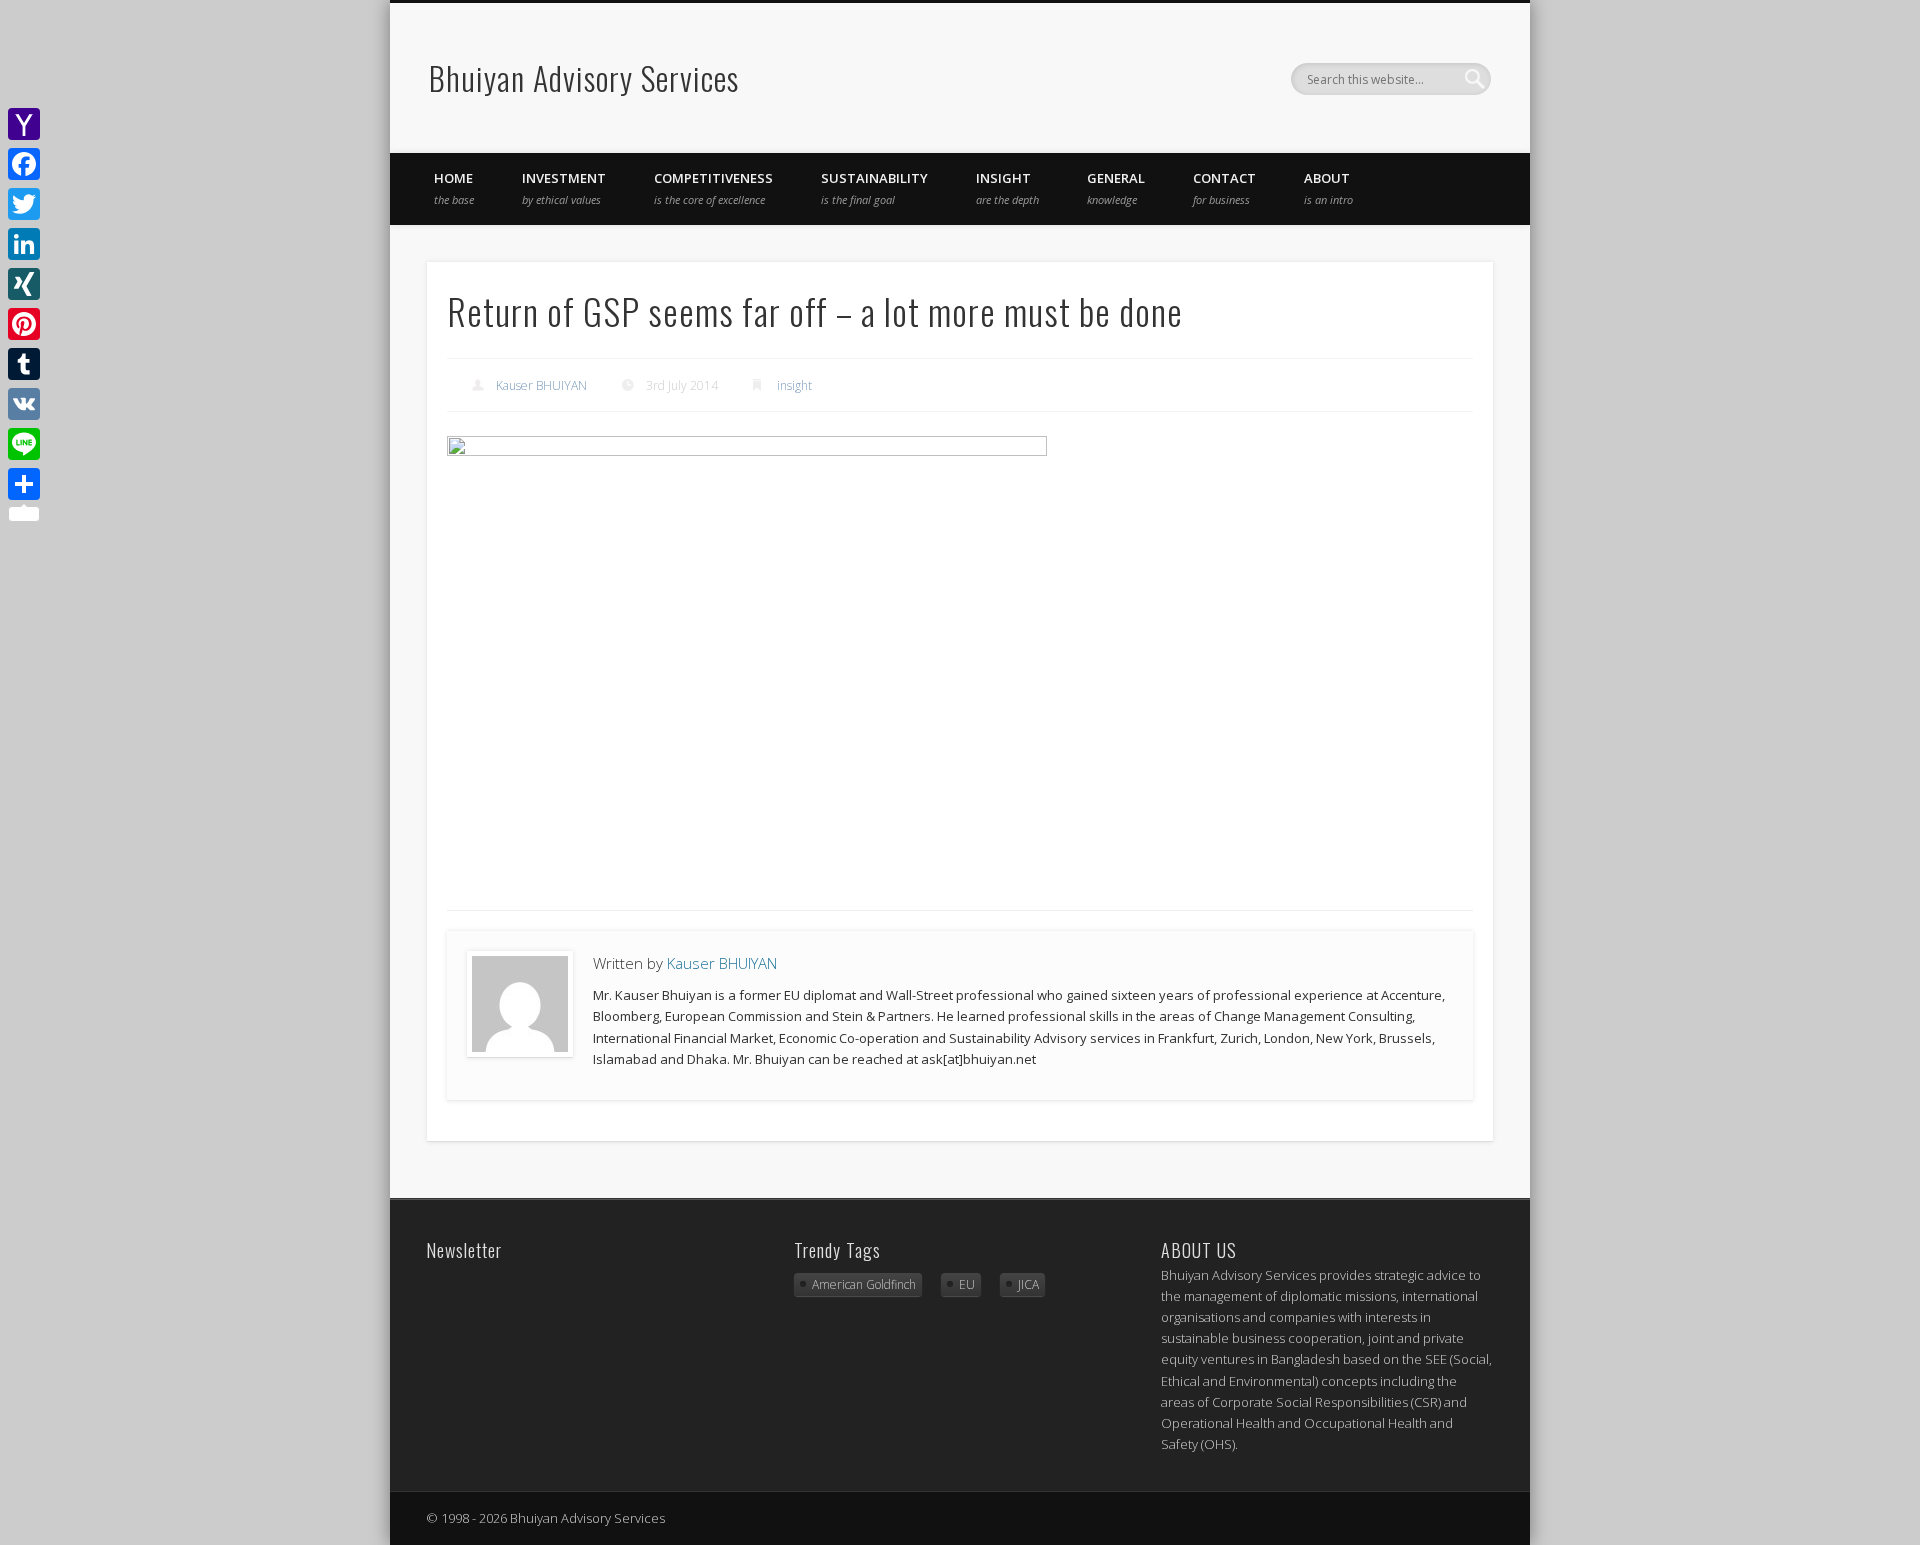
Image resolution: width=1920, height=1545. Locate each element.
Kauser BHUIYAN (541, 385)
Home (454, 188)
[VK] (24, 404)
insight (1007, 188)
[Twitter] (24, 204)
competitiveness (713, 188)
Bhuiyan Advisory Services (584, 77)
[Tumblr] (24, 364)
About (1328, 188)
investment (564, 188)
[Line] (24, 444)
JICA (1028, 1284)
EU (967, 1284)
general (1116, 188)
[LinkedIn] (24, 244)
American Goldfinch (864, 1284)
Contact (1224, 188)
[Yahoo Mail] (24, 124)
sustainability (874, 188)
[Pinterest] (24, 324)
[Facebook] (24, 164)
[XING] (24, 284)
